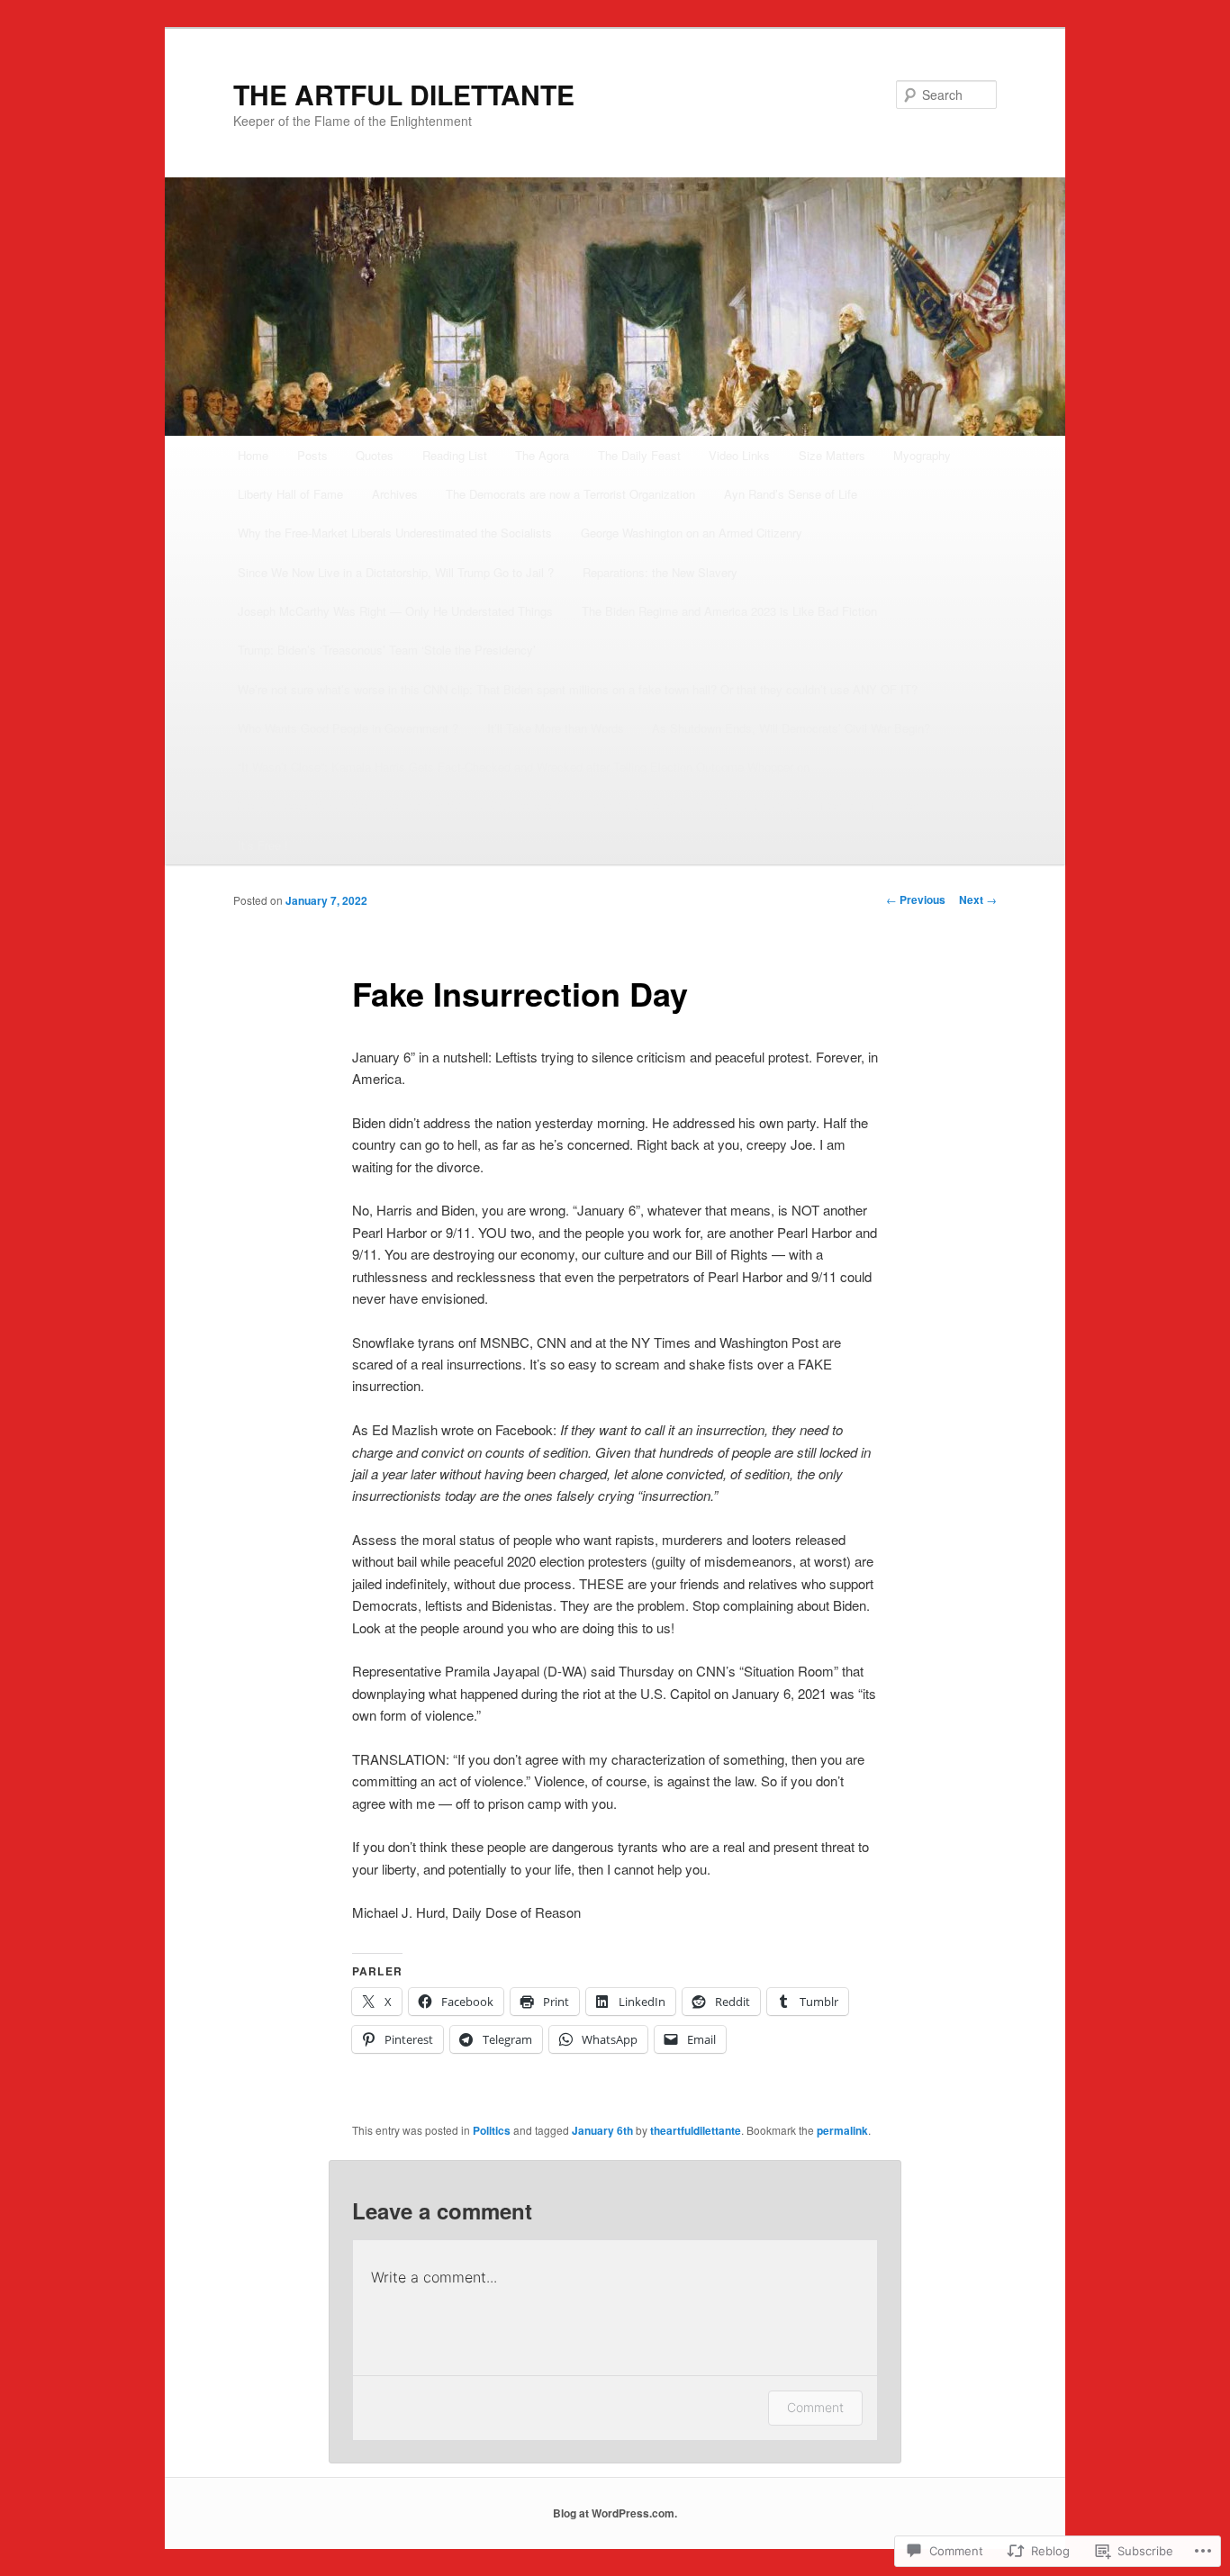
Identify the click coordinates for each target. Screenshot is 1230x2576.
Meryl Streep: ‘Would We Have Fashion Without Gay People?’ (399, 805)
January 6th (602, 2130)
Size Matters (832, 455)
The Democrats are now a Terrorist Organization (570, 494)
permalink (842, 2130)
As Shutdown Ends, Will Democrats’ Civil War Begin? (791, 728)
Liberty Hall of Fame (290, 494)
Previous (916, 899)
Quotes (375, 455)
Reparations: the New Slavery (660, 572)
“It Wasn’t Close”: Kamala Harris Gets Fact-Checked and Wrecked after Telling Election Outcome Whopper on (524, 767)
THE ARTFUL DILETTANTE (404, 94)
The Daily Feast (639, 455)
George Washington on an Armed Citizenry (692, 533)
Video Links (739, 455)
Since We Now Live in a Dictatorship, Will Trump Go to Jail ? (396, 572)
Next (978, 899)
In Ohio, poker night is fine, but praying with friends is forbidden (754, 805)
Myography (922, 455)
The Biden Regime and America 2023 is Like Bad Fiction (729, 611)
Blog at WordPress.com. (615, 2513)
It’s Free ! (263, 845)
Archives (395, 494)
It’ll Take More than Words (556, 728)
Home (253, 455)
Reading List (455, 455)
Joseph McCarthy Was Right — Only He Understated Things (395, 611)
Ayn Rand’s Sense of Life (791, 494)
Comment (815, 2407)
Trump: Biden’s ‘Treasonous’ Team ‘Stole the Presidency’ (387, 650)
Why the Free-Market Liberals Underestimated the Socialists (395, 533)
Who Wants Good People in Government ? (348, 728)
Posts (312, 455)
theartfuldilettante (696, 2130)
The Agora (542, 455)
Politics (492, 2130)
